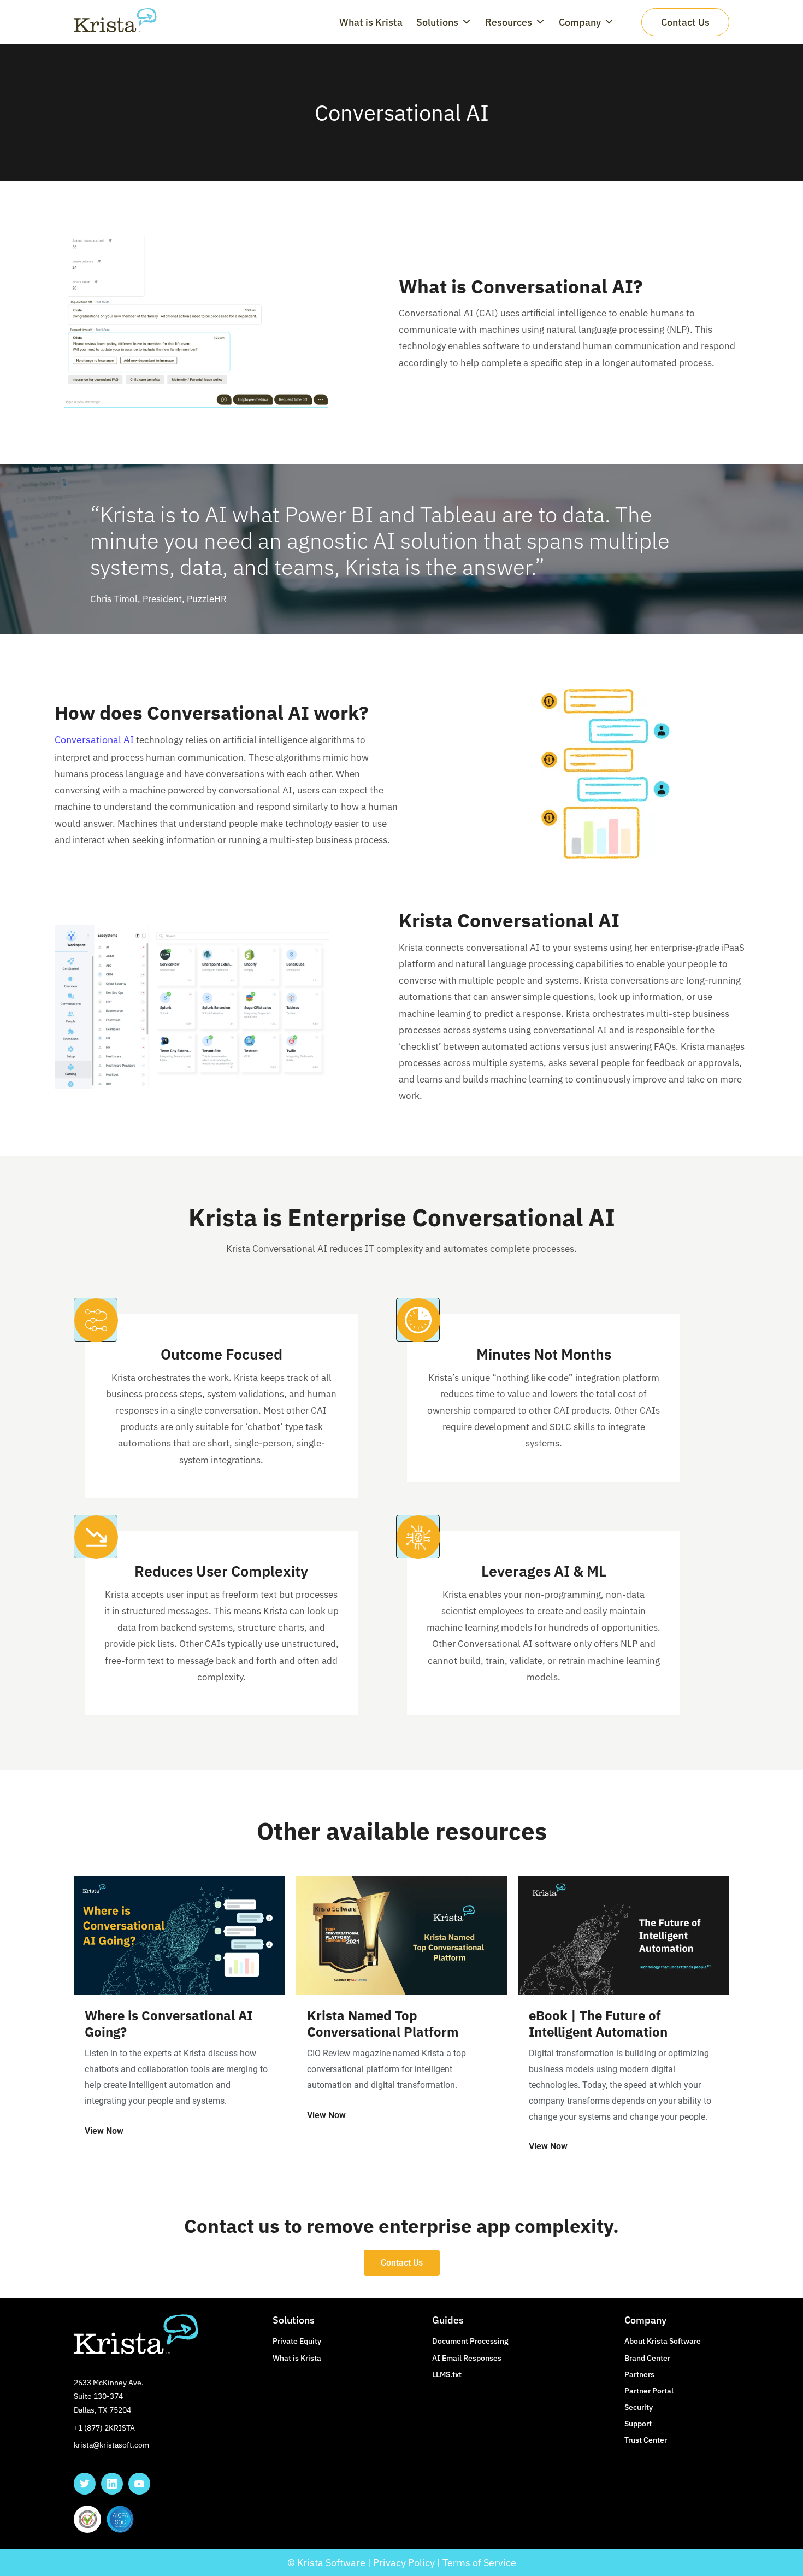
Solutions (437, 22)
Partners (639, 2374)
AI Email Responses (467, 2358)
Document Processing (470, 2341)
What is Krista (371, 22)
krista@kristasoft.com (111, 2445)
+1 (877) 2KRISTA (104, 2428)
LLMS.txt (447, 2374)
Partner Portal (649, 2391)
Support (638, 2424)
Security (639, 2407)
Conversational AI (94, 740)
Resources (509, 22)
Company (580, 22)
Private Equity (297, 2341)
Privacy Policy (404, 2563)
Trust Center (646, 2440)
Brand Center (647, 2358)
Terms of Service (479, 2563)
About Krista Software (663, 2341)
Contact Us (685, 22)
